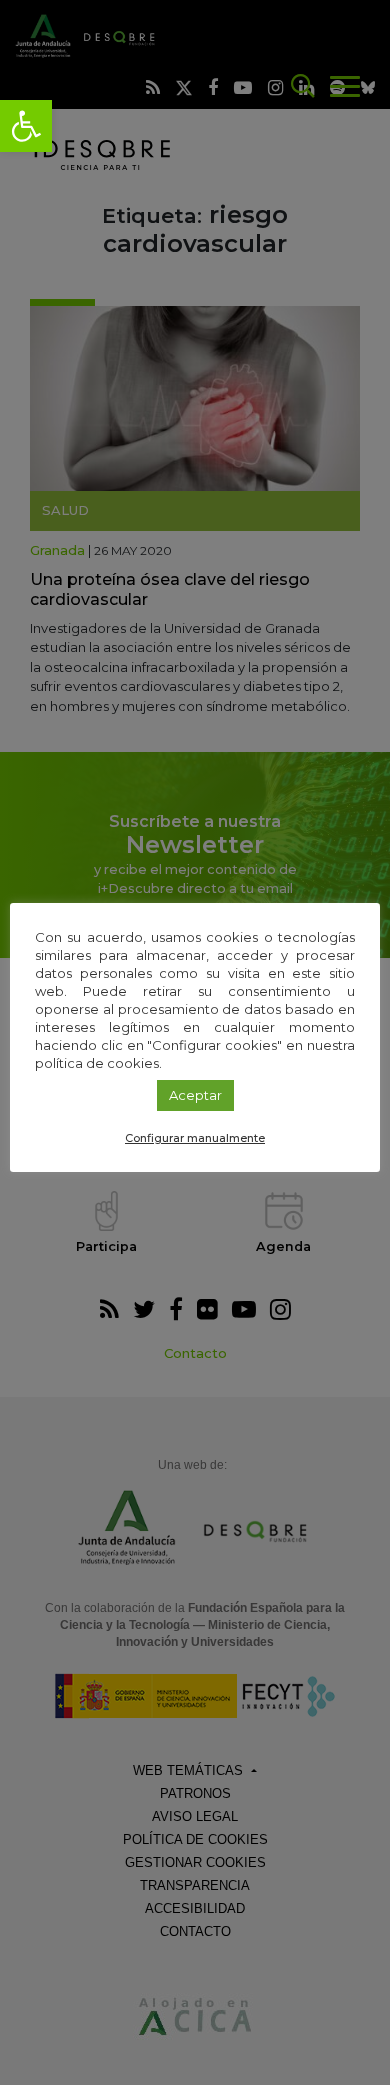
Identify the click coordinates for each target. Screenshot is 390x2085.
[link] (26, 126)
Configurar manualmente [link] (195, 1138)
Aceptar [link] (195, 1095)
